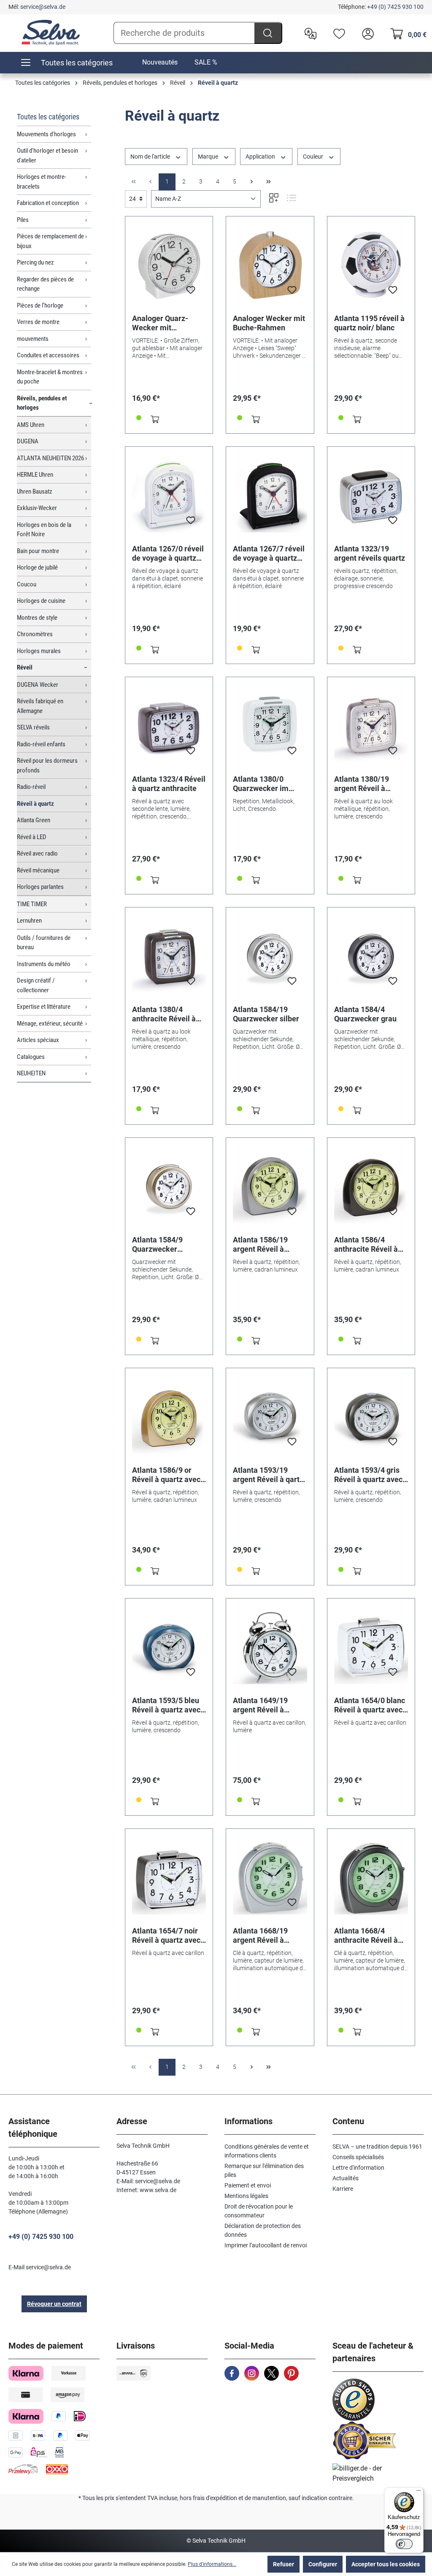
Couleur (314, 157)
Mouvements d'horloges (46, 134)
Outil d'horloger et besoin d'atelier (47, 155)
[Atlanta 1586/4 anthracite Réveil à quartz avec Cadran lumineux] (371, 1187)
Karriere (343, 2189)
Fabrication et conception (48, 203)
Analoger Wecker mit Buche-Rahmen (269, 323)
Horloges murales (39, 651)
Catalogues (31, 1057)
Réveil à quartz (35, 804)
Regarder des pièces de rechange (45, 284)
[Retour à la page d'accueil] (51, 32)
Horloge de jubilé (37, 567)
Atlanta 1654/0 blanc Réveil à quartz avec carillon (370, 1705)
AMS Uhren (31, 425)
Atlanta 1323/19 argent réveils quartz (370, 553)
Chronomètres (35, 634)
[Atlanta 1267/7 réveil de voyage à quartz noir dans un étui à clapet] (270, 496)
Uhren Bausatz (35, 491)
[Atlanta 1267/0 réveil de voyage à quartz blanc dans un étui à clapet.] (169, 496)
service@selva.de (43, 7)
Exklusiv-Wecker (37, 508)
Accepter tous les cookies (386, 2564)
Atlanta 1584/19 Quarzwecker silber (266, 1014)
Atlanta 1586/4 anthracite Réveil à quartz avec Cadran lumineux (367, 1245)
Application (261, 157)
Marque (209, 157)
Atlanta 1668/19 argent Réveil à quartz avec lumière (267, 1936)
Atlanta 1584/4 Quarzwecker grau (365, 1014)
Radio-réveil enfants (41, 744)
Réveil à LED (32, 837)
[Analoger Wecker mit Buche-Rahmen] (270, 265)
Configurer (323, 2564)
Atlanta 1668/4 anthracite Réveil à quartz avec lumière (368, 1936)
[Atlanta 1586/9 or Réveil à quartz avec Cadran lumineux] (169, 1417)
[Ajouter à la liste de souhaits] (191, 292)
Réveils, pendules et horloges (42, 403)
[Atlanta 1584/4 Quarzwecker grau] (371, 956)
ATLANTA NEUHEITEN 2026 (50, 458)
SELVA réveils (33, 727)
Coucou (27, 584)
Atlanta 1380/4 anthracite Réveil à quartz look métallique (164, 1014)
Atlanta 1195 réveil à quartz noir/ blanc (369, 323)
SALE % (206, 62)
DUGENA (28, 441)
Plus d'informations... (212, 2564)
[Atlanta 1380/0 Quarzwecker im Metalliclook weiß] (270, 726)
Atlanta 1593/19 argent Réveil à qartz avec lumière (268, 1475)
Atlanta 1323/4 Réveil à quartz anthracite (169, 784)
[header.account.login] (366, 33)
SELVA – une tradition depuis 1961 (377, 2147)
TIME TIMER (32, 904)
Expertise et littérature (44, 1007)
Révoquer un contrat (54, 2304)
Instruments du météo (44, 964)
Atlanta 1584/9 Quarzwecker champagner (157, 1245)
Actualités (346, 2178)
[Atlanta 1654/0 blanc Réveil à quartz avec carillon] (371, 1647)
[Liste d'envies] (337, 33)
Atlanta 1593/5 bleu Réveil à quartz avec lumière (166, 1705)
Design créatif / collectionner (36, 985)
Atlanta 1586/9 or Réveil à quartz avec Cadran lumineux (166, 1475)
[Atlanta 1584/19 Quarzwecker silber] (270, 956)
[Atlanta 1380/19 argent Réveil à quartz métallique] (371, 726)
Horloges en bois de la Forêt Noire (44, 530)
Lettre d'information (358, 2168)
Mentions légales (246, 2196)
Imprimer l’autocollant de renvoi (266, 2245)
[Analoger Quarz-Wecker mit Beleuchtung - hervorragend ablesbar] (169, 265)
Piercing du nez (35, 262)
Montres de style (37, 618)
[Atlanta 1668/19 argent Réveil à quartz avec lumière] (270, 1878)
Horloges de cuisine (41, 601)
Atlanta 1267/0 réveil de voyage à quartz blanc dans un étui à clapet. (168, 554)
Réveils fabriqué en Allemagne (40, 706)
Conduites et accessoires (48, 355)
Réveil (25, 667)
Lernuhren (29, 921)
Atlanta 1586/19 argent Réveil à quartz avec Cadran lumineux (266, 1245)
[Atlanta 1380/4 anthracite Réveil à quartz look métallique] (169, 956)
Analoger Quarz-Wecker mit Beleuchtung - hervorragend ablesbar (160, 323)
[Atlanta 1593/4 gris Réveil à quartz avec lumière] (371, 1417)
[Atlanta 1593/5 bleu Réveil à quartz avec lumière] (169, 1647)
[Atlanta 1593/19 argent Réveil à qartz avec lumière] (270, 1417)
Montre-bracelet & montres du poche (50, 377)
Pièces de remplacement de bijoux (50, 241)
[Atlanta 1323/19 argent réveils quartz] (371, 496)
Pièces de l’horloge (40, 305)
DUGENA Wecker (38, 685)
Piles (23, 220)
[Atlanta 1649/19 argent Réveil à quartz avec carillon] (270, 1647)
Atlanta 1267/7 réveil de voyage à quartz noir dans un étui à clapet (269, 554)
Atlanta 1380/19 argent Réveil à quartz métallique (364, 784)
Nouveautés (160, 62)
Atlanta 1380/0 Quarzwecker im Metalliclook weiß (263, 784)
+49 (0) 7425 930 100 (395, 7)
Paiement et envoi (248, 2185)
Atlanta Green (34, 820)
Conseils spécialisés (358, 2157)
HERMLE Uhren (35, 475)
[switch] (404, 2544)
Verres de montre (38, 322)
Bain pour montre (38, 551)
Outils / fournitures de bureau (44, 943)
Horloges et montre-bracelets (42, 182)
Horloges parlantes (40, 887)
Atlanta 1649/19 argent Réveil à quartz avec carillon (266, 1705)
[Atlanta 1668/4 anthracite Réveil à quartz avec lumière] (371, 1878)
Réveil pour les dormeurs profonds (47, 766)
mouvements (33, 339)
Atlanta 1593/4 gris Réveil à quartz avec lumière (368, 1475)
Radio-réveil (31, 787)
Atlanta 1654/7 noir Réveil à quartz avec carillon (166, 1936)
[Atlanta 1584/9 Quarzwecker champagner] (169, 1187)
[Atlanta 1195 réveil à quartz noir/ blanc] (371, 265)
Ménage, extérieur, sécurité (50, 1023)
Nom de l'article (151, 157)
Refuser (283, 2564)
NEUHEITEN (31, 1073)
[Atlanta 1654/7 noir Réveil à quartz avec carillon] (169, 1878)
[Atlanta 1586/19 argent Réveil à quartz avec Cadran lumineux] (270, 1187)
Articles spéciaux (38, 1040)
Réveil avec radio (37, 853)
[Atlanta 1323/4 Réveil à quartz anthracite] (169, 726)
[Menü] (418, 2492)
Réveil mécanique (38, 870)
